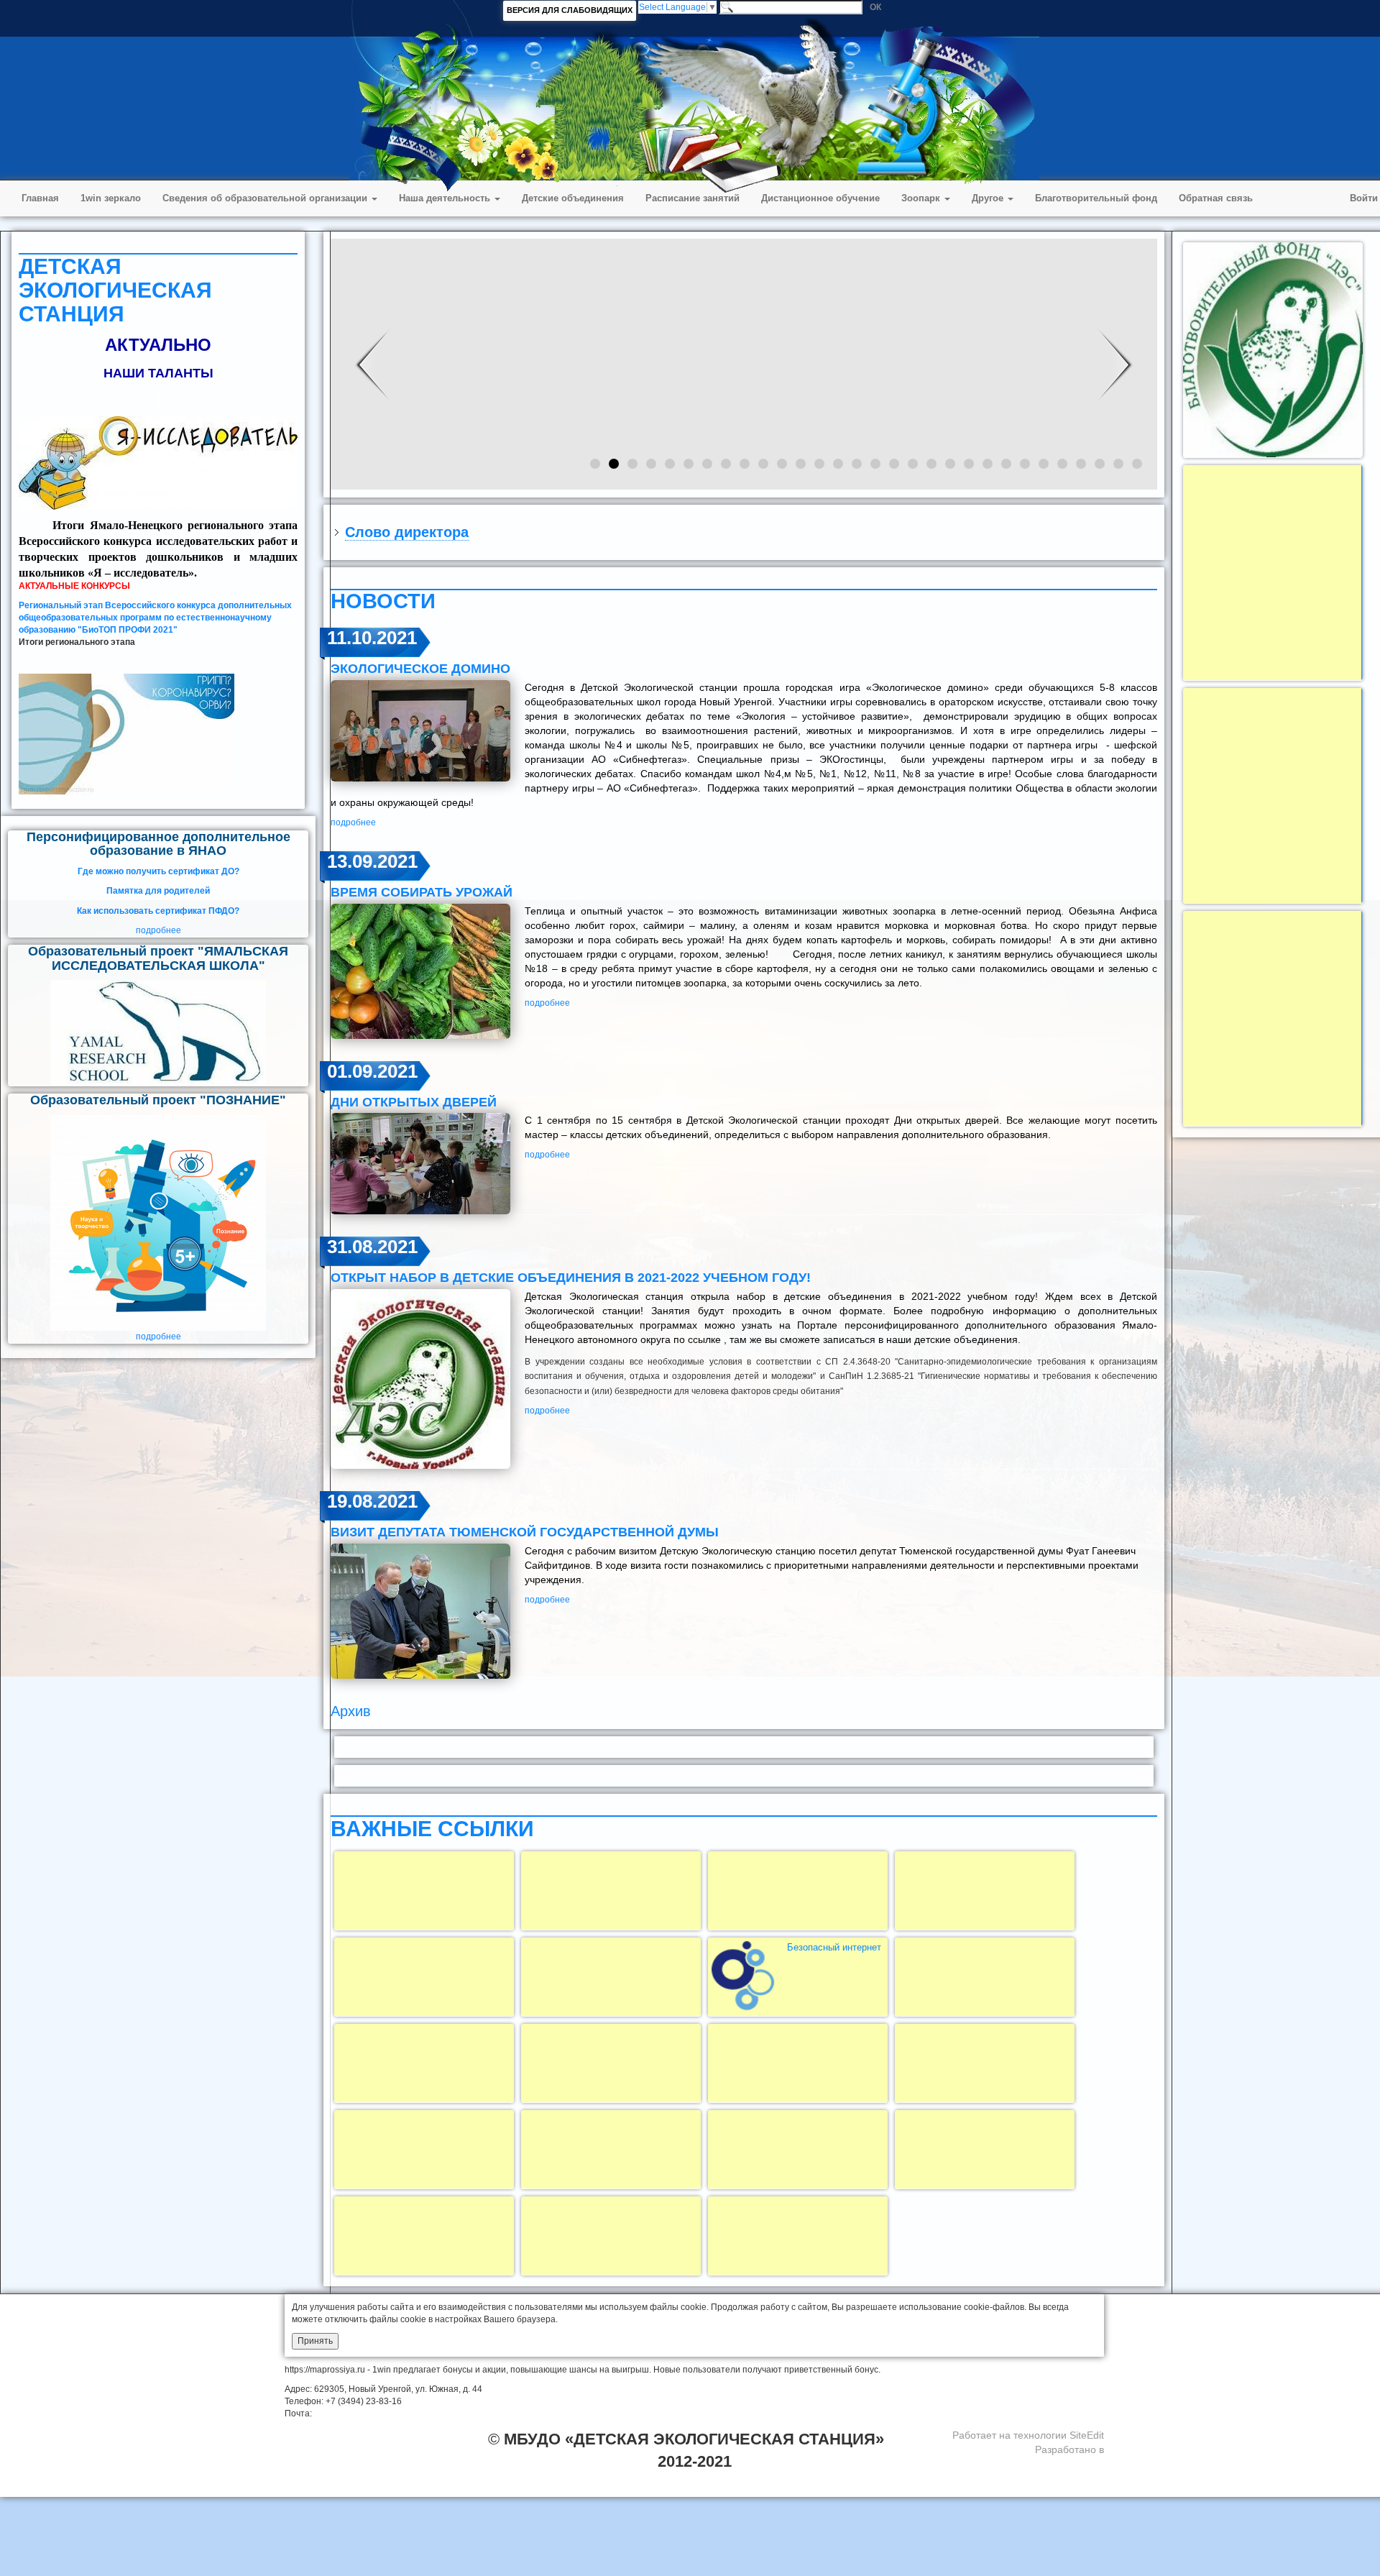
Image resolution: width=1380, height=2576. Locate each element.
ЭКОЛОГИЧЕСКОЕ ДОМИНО (420, 669)
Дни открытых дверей (414, 1102)
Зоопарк (922, 198)
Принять (315, 2341)
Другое (989, 198)
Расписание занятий (693, 198)
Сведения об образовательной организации (266, 198)
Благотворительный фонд (1096, 198)
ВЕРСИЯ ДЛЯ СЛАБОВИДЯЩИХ (570, 10)
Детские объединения (573, 198)
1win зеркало (111, 198)
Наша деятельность (446, 198)
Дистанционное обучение (820, 198)
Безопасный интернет (834, 1947)
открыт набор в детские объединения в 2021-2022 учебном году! (571, 1278)
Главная (40, 198)
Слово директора (407, 532)
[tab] (744, 532)
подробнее (158, 930)
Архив (351, 1711)
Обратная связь (1216, 198)
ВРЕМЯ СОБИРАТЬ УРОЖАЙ (422, 892)
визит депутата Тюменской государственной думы (525, 1532)
